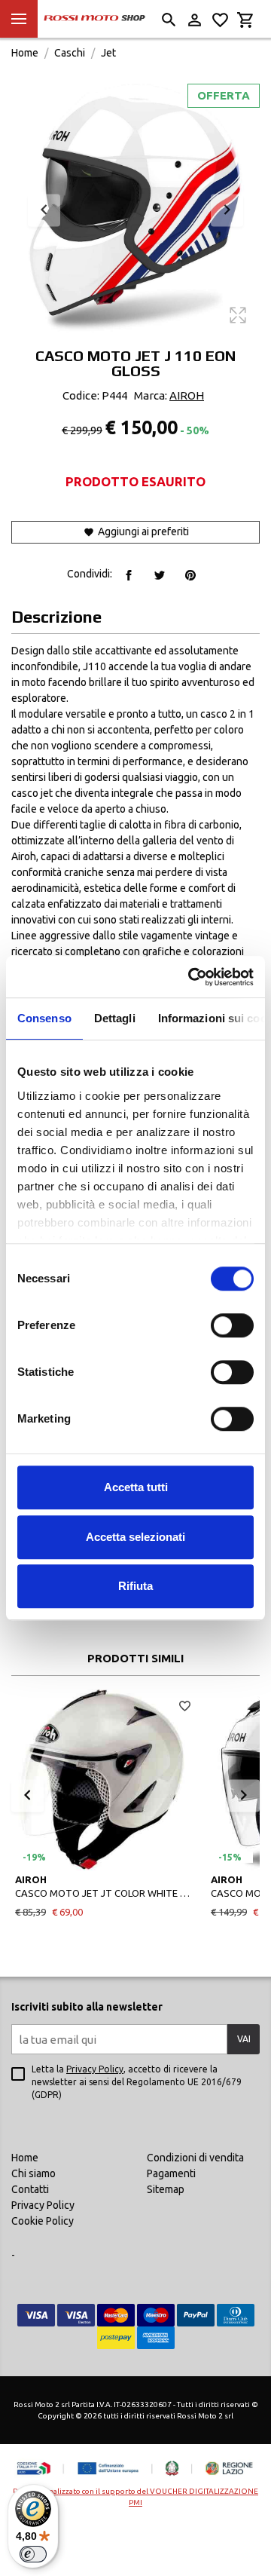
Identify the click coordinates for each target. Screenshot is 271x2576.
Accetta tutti (136, 1487)
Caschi (70, 53)
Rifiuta (135, 1586)
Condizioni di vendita (195, 2158)
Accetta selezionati (135, 1537)
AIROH (187, 395)
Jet (108, 53)
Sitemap (166, 2189)
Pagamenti (171, 2173)
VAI (244, 2039)
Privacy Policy (95, 2069)
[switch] (232, 1325)
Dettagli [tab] (115, 1018)
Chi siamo (33, 2173)
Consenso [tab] (44, 1018)
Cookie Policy (43, 2221)
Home (25, 53)
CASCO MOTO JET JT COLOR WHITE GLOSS (105, 1893)
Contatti (30, 2189)
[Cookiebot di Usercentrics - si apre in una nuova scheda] (191, 977)
